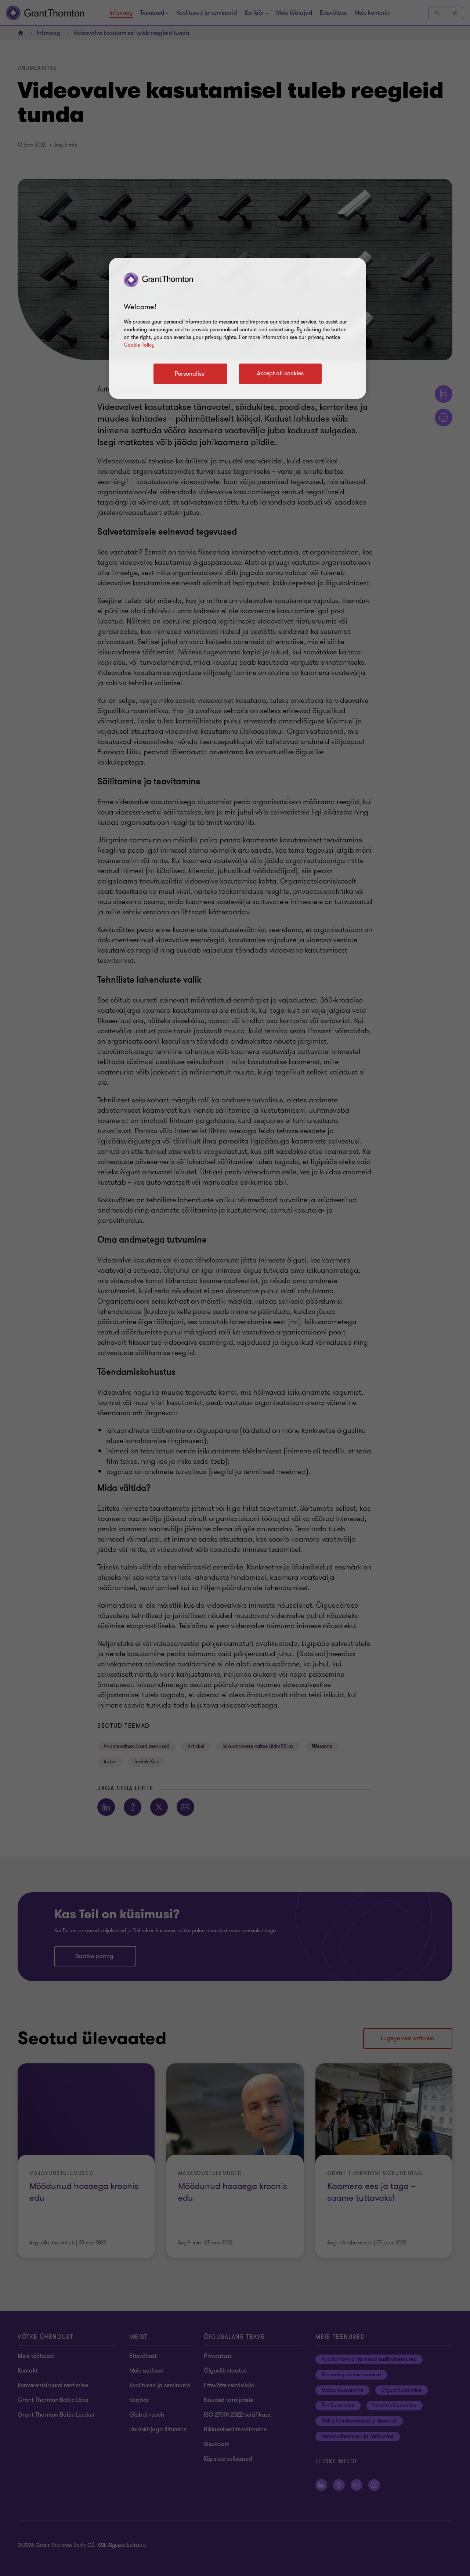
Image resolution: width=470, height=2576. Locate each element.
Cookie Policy (139, 345)
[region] (238, 328)
